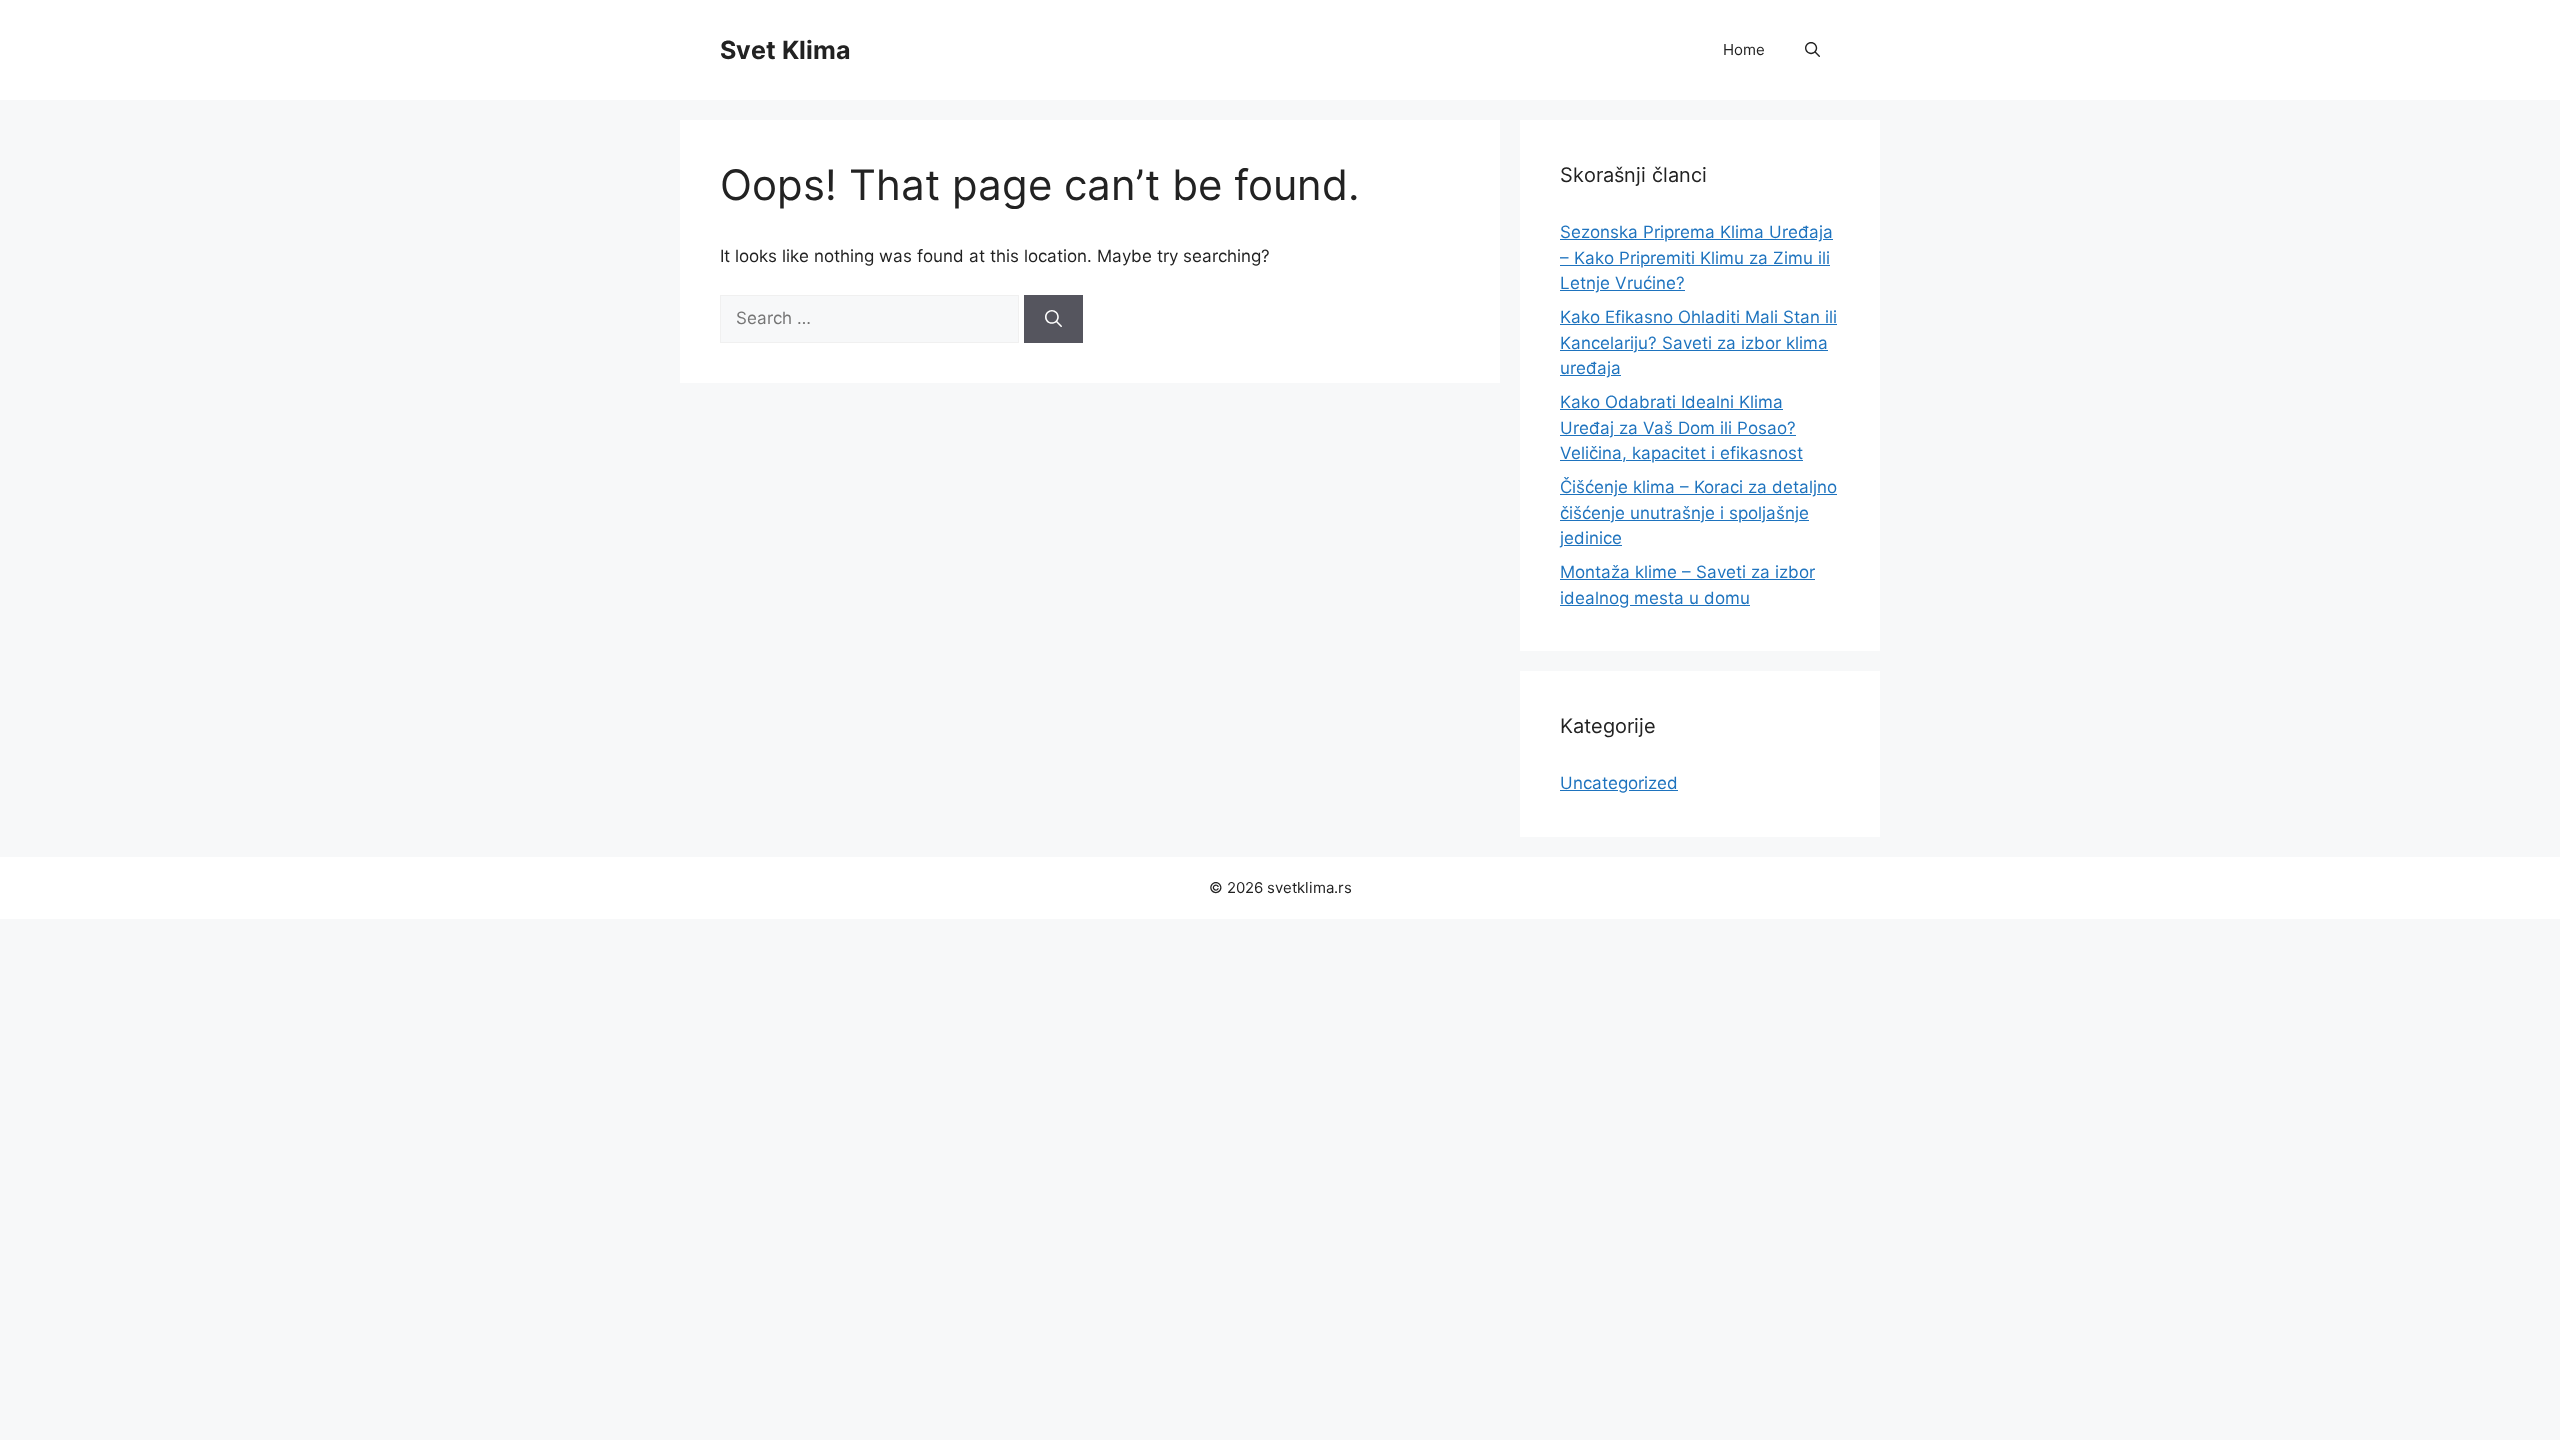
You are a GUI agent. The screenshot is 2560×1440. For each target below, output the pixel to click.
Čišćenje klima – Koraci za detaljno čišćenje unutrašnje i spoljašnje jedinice (1698, 512)
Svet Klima (785, 50)
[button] (1812, 50)
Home (1744, 49)
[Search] (1053, 319)
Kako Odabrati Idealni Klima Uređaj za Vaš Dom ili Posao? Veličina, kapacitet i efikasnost (1681, 427)
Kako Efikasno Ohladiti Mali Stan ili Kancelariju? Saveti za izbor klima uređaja (1698, 342)
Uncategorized (1619, 783)
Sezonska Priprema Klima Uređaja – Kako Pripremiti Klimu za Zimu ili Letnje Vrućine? (1696, 257)
